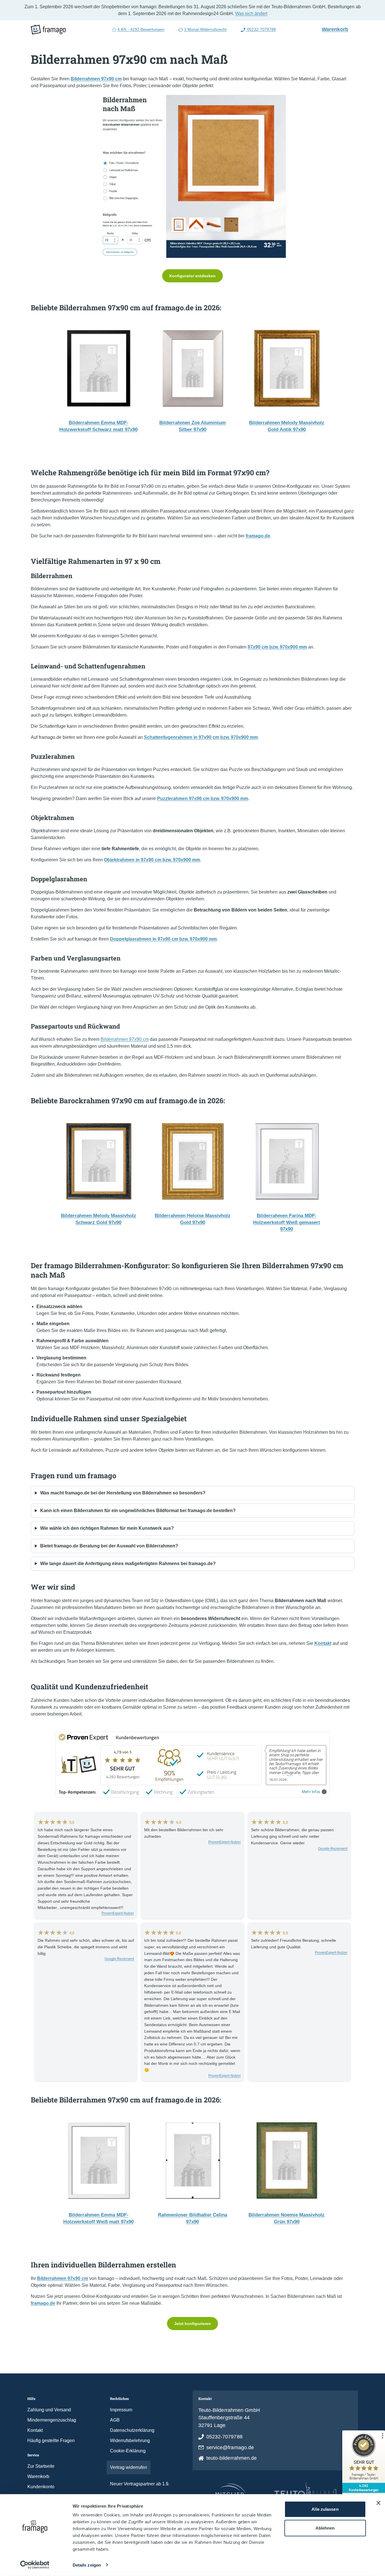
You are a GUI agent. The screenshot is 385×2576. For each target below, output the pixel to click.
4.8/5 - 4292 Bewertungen (141, 29)
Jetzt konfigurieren (192, 2324)
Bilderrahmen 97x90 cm (125, 1039)
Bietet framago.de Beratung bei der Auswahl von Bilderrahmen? (109, 1546)
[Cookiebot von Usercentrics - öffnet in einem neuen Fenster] (35, 2565)
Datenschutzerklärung (132, 2430)
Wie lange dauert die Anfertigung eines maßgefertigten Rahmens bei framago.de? (128, 1564)
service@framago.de (230, 2447)
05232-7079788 (261, 29)
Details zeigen (87, 2565)
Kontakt (35, 2430)
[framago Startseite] (48, 30)
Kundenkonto (41, 2487)
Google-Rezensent (333, 1849)
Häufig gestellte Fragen (51, 2441)
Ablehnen (325, 2528)
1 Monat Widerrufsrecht (205, 29)
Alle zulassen (325, 2509)
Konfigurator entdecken (192, 276)
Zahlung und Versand (49, 2410)
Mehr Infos (311, 1792)
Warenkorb (337, 29)
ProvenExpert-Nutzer (118, 1913)
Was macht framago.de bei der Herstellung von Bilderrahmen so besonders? (123, 1493)
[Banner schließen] (378, 2503)
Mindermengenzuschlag (52, 2420)
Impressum (121, 2410)
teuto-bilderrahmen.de (232, 2458)
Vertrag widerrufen (129, 2467)
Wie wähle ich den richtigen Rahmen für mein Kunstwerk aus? (107, 1528)
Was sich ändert (251, 14)
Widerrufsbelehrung (130, 2441)
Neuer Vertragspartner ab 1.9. (140, 2484)
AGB (115, 2420)
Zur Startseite (41, 2466)
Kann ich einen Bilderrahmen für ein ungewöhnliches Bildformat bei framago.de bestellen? (138, 1511)
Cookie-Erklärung (128, 2451)
